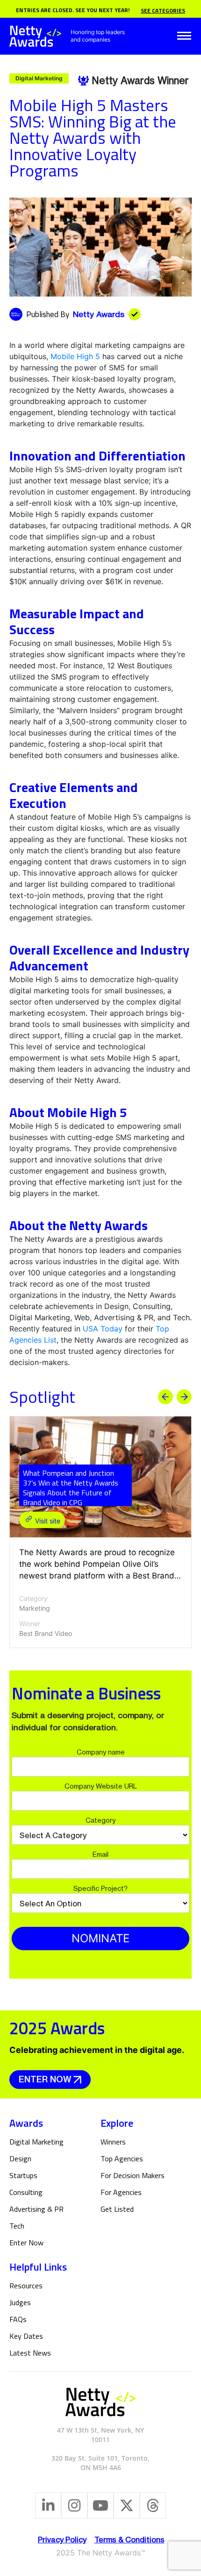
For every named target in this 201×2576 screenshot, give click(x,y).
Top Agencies (122, 2158)
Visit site (47, 1521)
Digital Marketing (36, 2142)
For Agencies (121, 2192)
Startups (23, 2175)
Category (100, 1820)
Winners (113, 2142)
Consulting (26, 2192)
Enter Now (45, 2079)
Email (100, 1854)
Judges (20, 2302)
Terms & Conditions (129, 2540)
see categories (163, 11)
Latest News (30, 2353)
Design (20, 2158)
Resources (26, 2286)
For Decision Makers (133, 2175)
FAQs (18, 2319)
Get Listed (117, 2209)
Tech (17, 2226)
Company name (101, 1752)
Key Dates (26, 2336)
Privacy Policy (62, 2540)
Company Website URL (101, 1786)
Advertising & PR (36, 2209)
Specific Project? (100, 1888)
